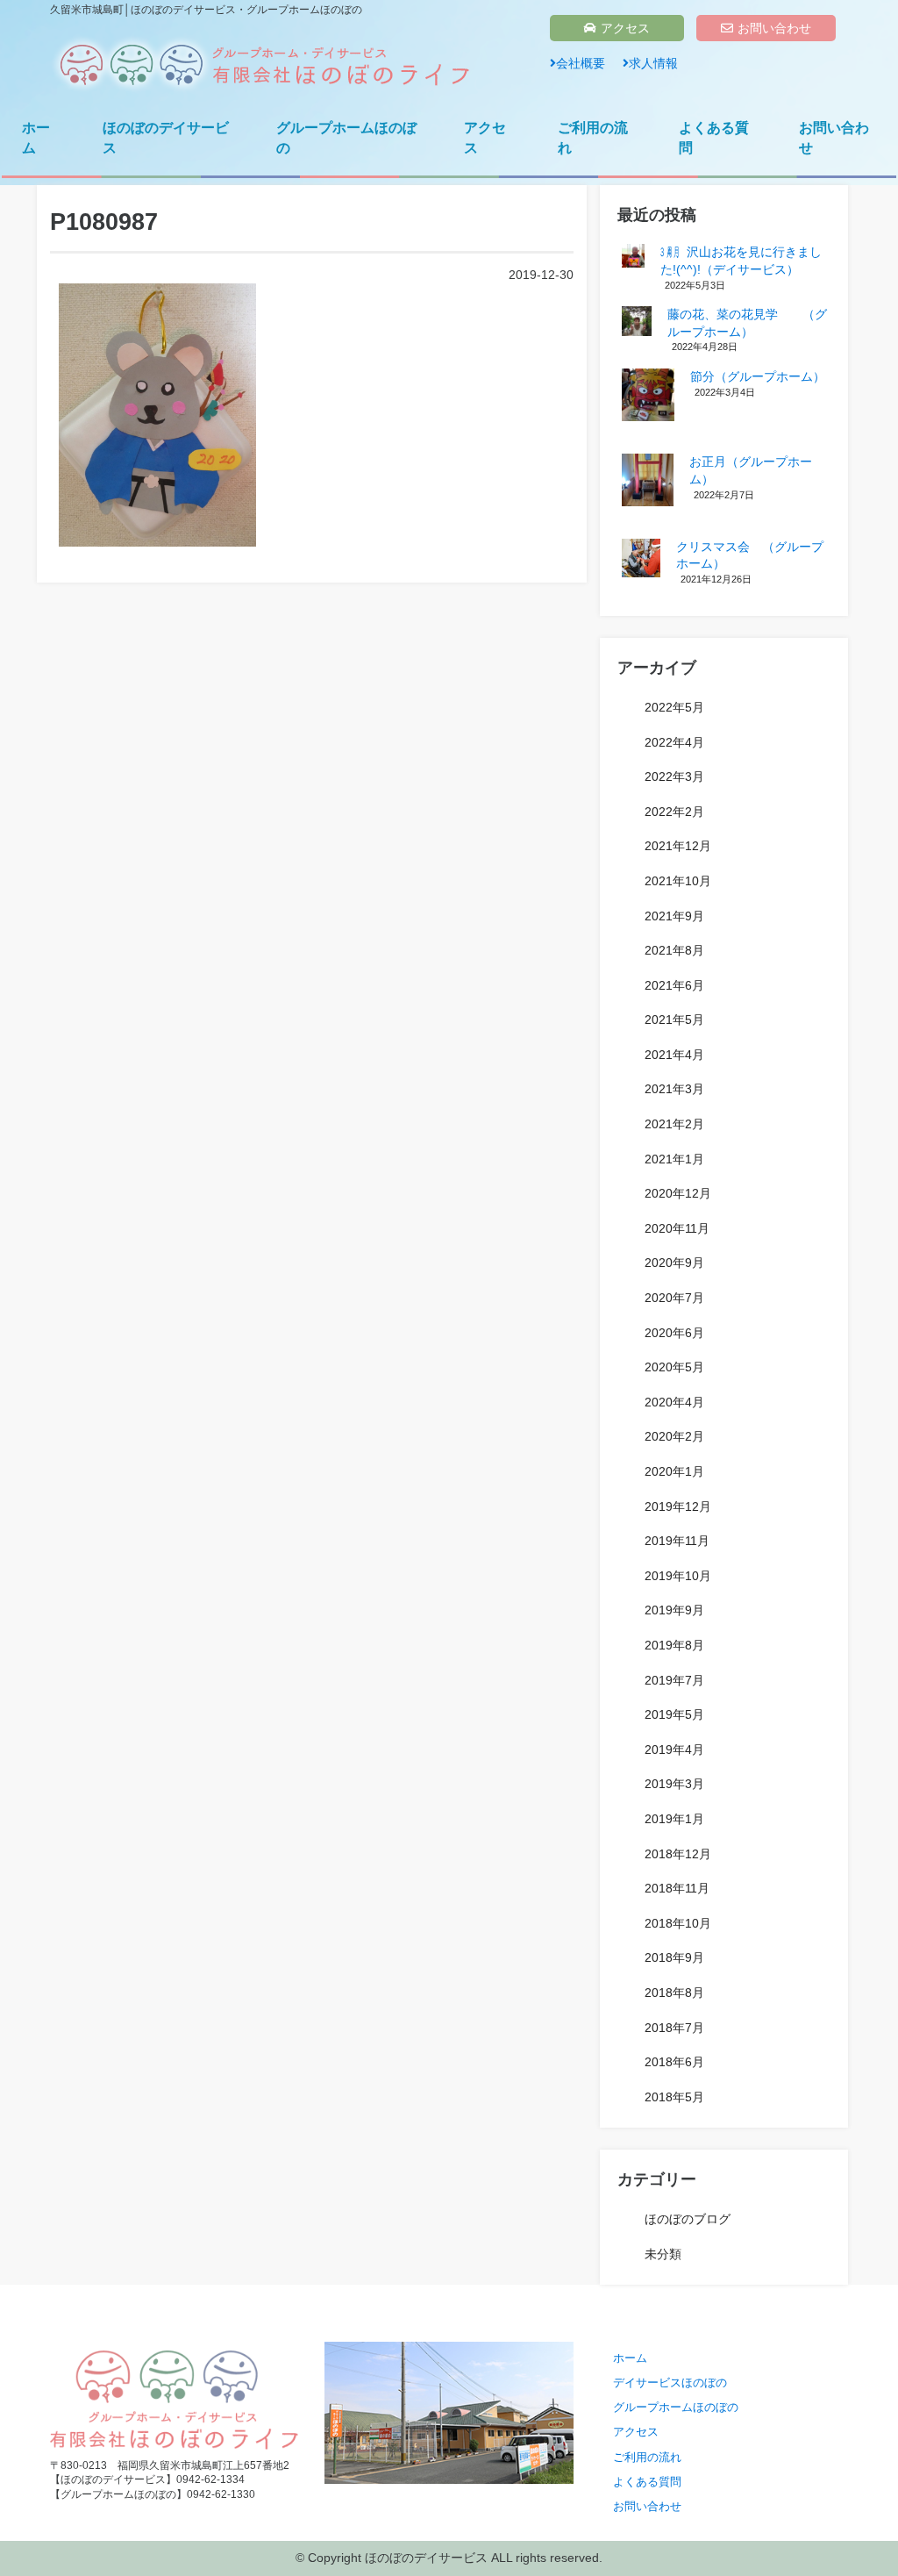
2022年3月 (674, 776)
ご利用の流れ (593, 137)
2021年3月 (674, 1089)
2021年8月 (674, 950)
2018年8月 (674, 1993)
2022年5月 (674, 707)
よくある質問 (714, 137)
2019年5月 (674, 1714)
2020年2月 (674, 1436)
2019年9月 (674, 1610)
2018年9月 (674, 1957)
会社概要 (581, 63)
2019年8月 (674, 1645)
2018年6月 (674, 2062)
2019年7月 (674, 1680)
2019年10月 (678, 1576)
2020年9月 (674, 1263)
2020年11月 (677, 1228)
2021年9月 (674, 916)
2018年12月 (678, 1854)
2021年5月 (674, 1020)
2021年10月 (678, 881)
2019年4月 (674, 1750)
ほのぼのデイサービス (166, 137)
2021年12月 (678, 846)
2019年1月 (674, 1819)
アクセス (625, 28)
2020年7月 (674, 1298)
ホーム (36, 137)
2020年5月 (674, 1367)
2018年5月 (674, 2097)
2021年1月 (674, 1159)
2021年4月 (674, 1055)
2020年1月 (674, 1471)
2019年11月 (677, 1541)
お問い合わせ (774, 28)
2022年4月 (674, 742)
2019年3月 (674, 1784)
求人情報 (653, 63)
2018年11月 (677, 1888)
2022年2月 (674, 812)
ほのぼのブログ (688, 2219)
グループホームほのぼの (346, 137)
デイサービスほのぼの (670, 2383)
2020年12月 (678, 1193)
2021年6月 (674, 985)
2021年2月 (674, 1124)
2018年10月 (678, 1923)
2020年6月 (674, 1333)
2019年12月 (678, 1506)
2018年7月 (674, 2028)
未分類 (663, 2254)
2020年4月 (674, 1402)
